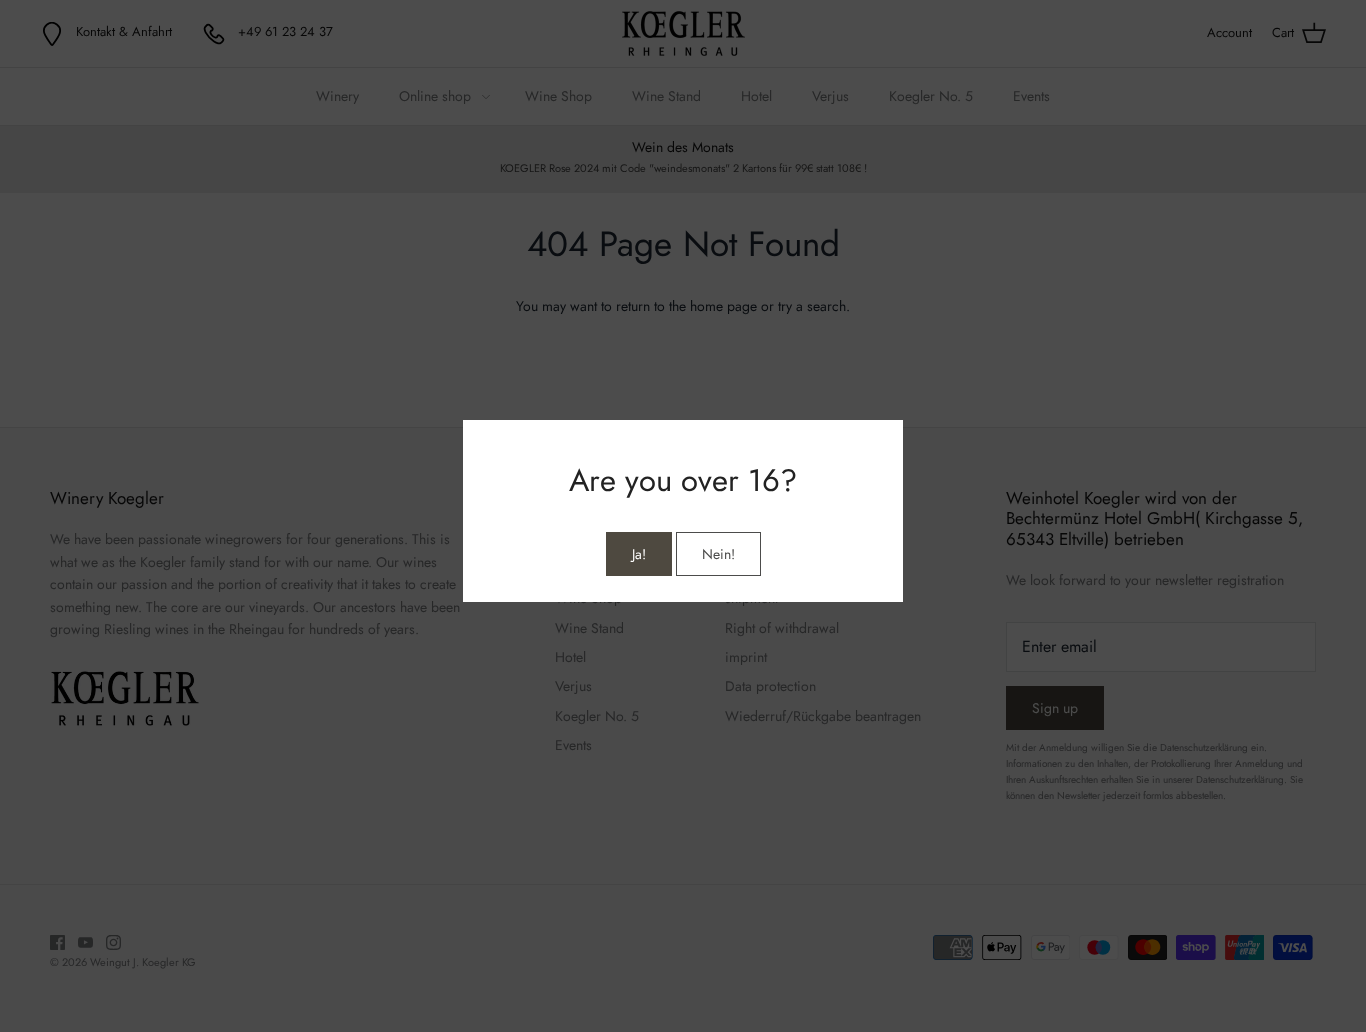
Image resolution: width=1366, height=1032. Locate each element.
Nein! (718, 554)
